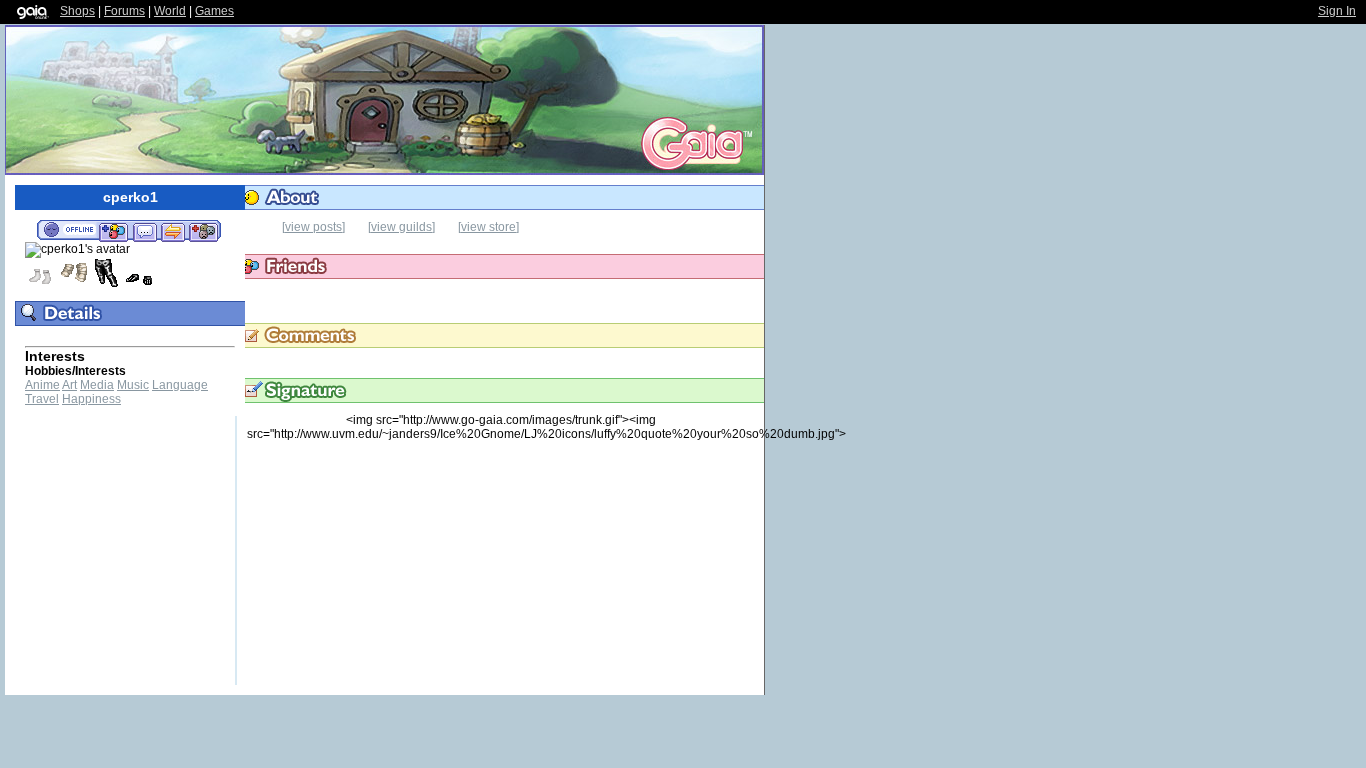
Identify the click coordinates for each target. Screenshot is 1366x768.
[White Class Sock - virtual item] (40, 284)
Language (180, 385)
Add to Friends (113, 231)
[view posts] (313, 227)
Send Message (144, 231)
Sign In (1337, 11)
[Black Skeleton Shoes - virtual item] (139, 284)
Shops (77, 11)
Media (97, 385)
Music (133, 385)
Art (69, 385)
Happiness (91, 399)
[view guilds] (401, 227)
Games (214, 11)
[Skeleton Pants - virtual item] (106, 284)
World (170, 11)
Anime (42, 385)
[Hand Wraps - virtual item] (73, 284)
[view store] (488, 227)
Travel (42, 399)
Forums (124, 11)
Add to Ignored (204, 231)
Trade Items (173, 231)
